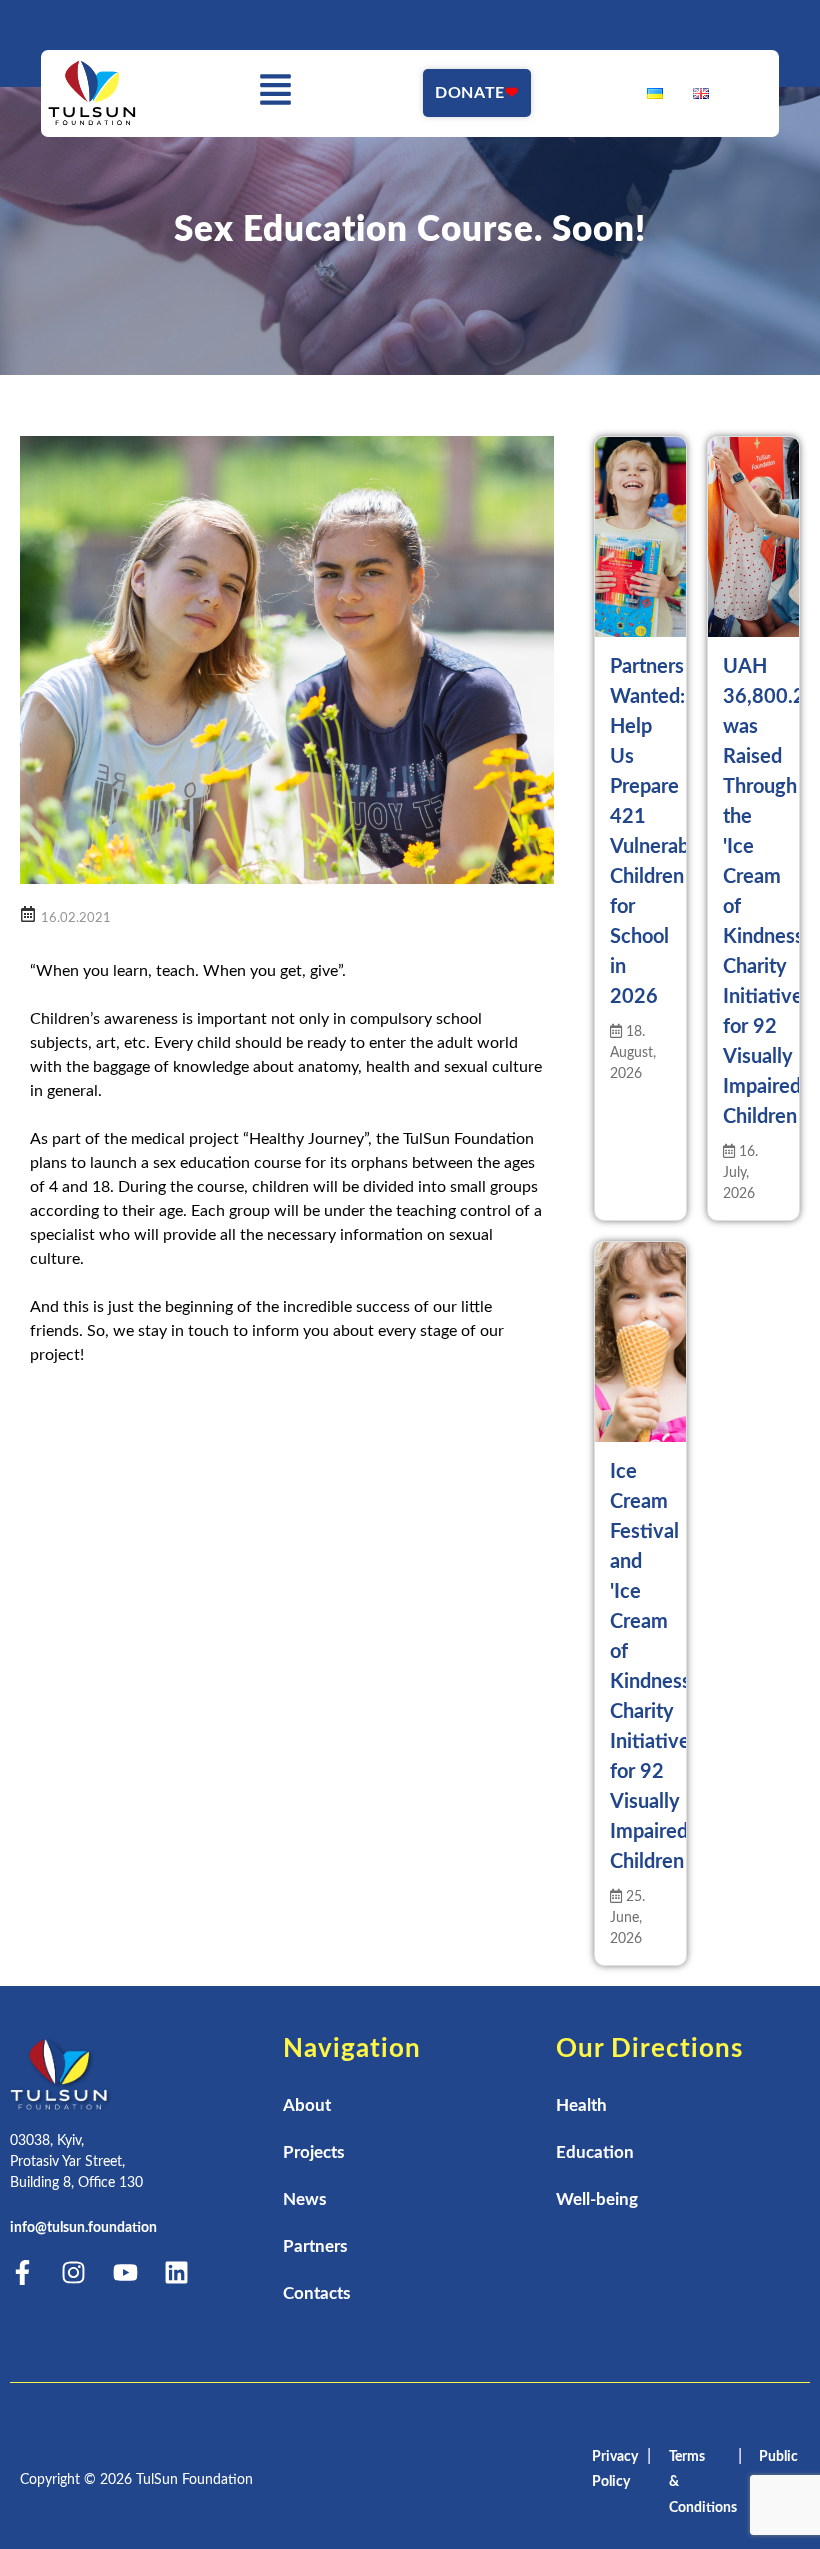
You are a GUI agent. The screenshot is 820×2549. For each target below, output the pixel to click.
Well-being (597, 2199)
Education (595, 2152)
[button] (276, 93)
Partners (315, 2246)
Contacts (316, 2293)
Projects (313, 2152)
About (307, 2105)
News (304, 2199)
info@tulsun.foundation (83, 2228)
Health (581, 2105)
